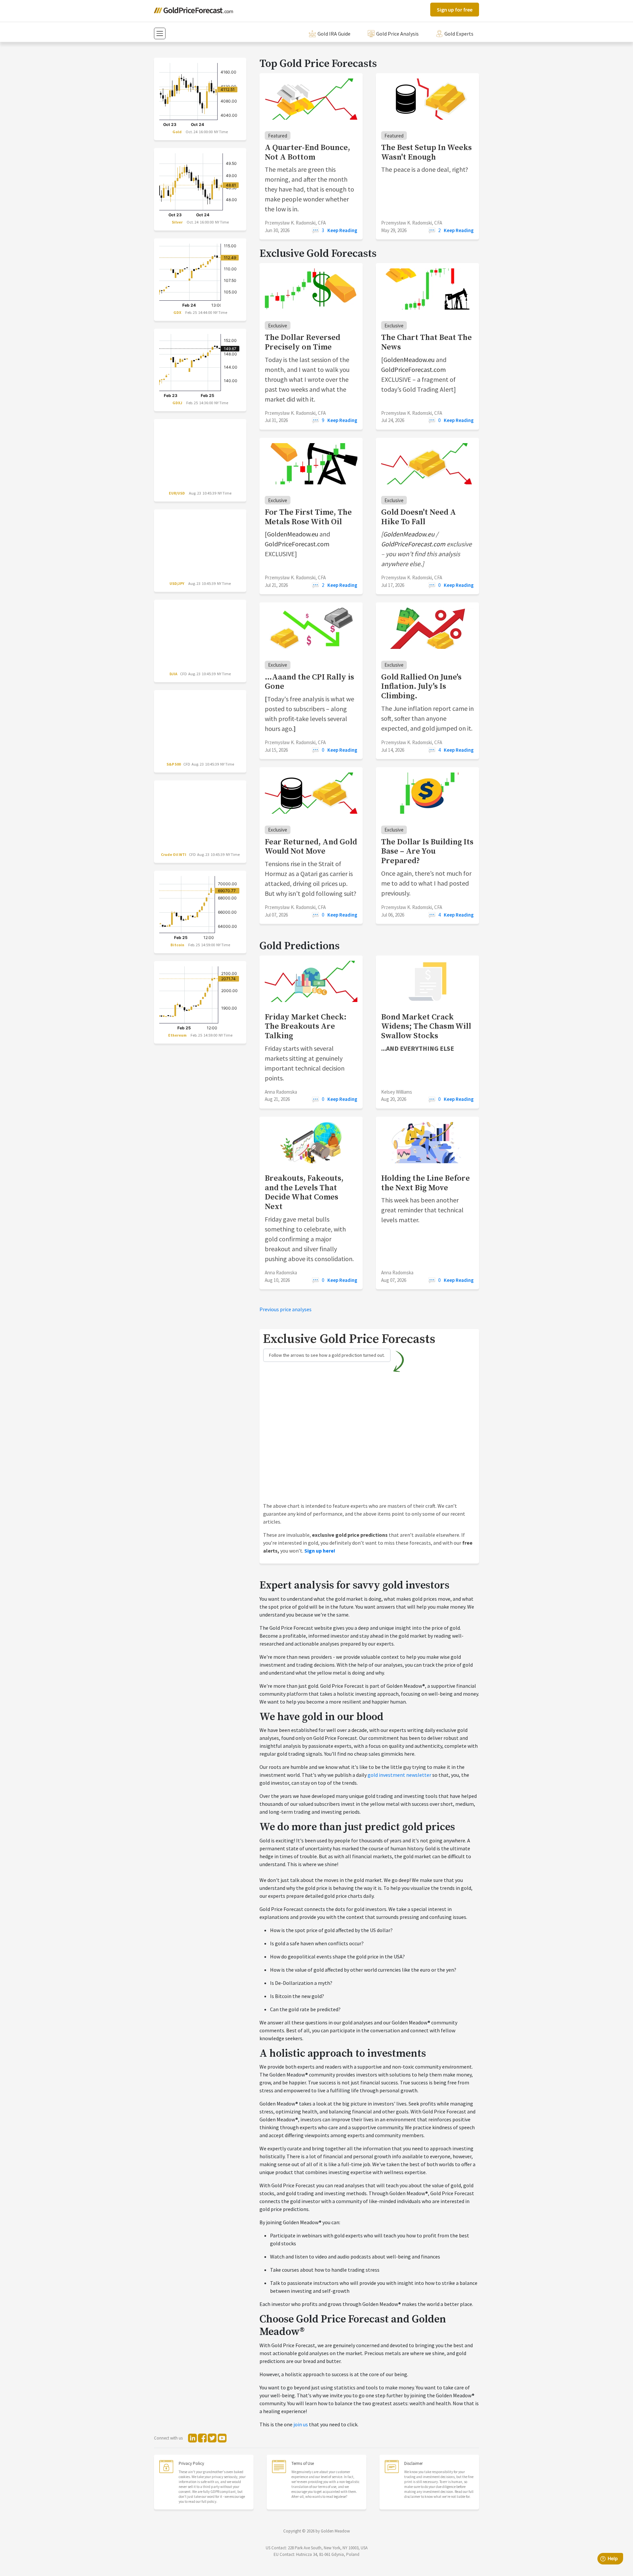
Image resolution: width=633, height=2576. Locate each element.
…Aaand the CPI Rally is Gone (309, 682)
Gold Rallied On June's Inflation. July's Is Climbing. (421, 687)
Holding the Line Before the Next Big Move (425, 1183)
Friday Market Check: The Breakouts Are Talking (306, 1027)
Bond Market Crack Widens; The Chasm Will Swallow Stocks (426, 1027)
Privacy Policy (191, 2463)
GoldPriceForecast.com (413, 369)
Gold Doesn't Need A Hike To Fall (419, 517)
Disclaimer (413, 2463)
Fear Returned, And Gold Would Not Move (311, 847)
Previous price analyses (286, 1309)
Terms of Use (303, 2463)
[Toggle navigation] (160, 33)
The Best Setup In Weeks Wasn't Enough (426, 152)
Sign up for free (455, 10)
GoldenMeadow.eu (409, 360)
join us (301, 2424)
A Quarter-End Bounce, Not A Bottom (307, 152)
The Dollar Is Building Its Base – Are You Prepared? (427, 852)
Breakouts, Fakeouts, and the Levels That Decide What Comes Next (304, 1193)
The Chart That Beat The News (426, 342)
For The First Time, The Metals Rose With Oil (308, 517)
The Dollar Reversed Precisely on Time (302, 342)
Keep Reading (342, 230)
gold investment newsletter (399, 1775)
